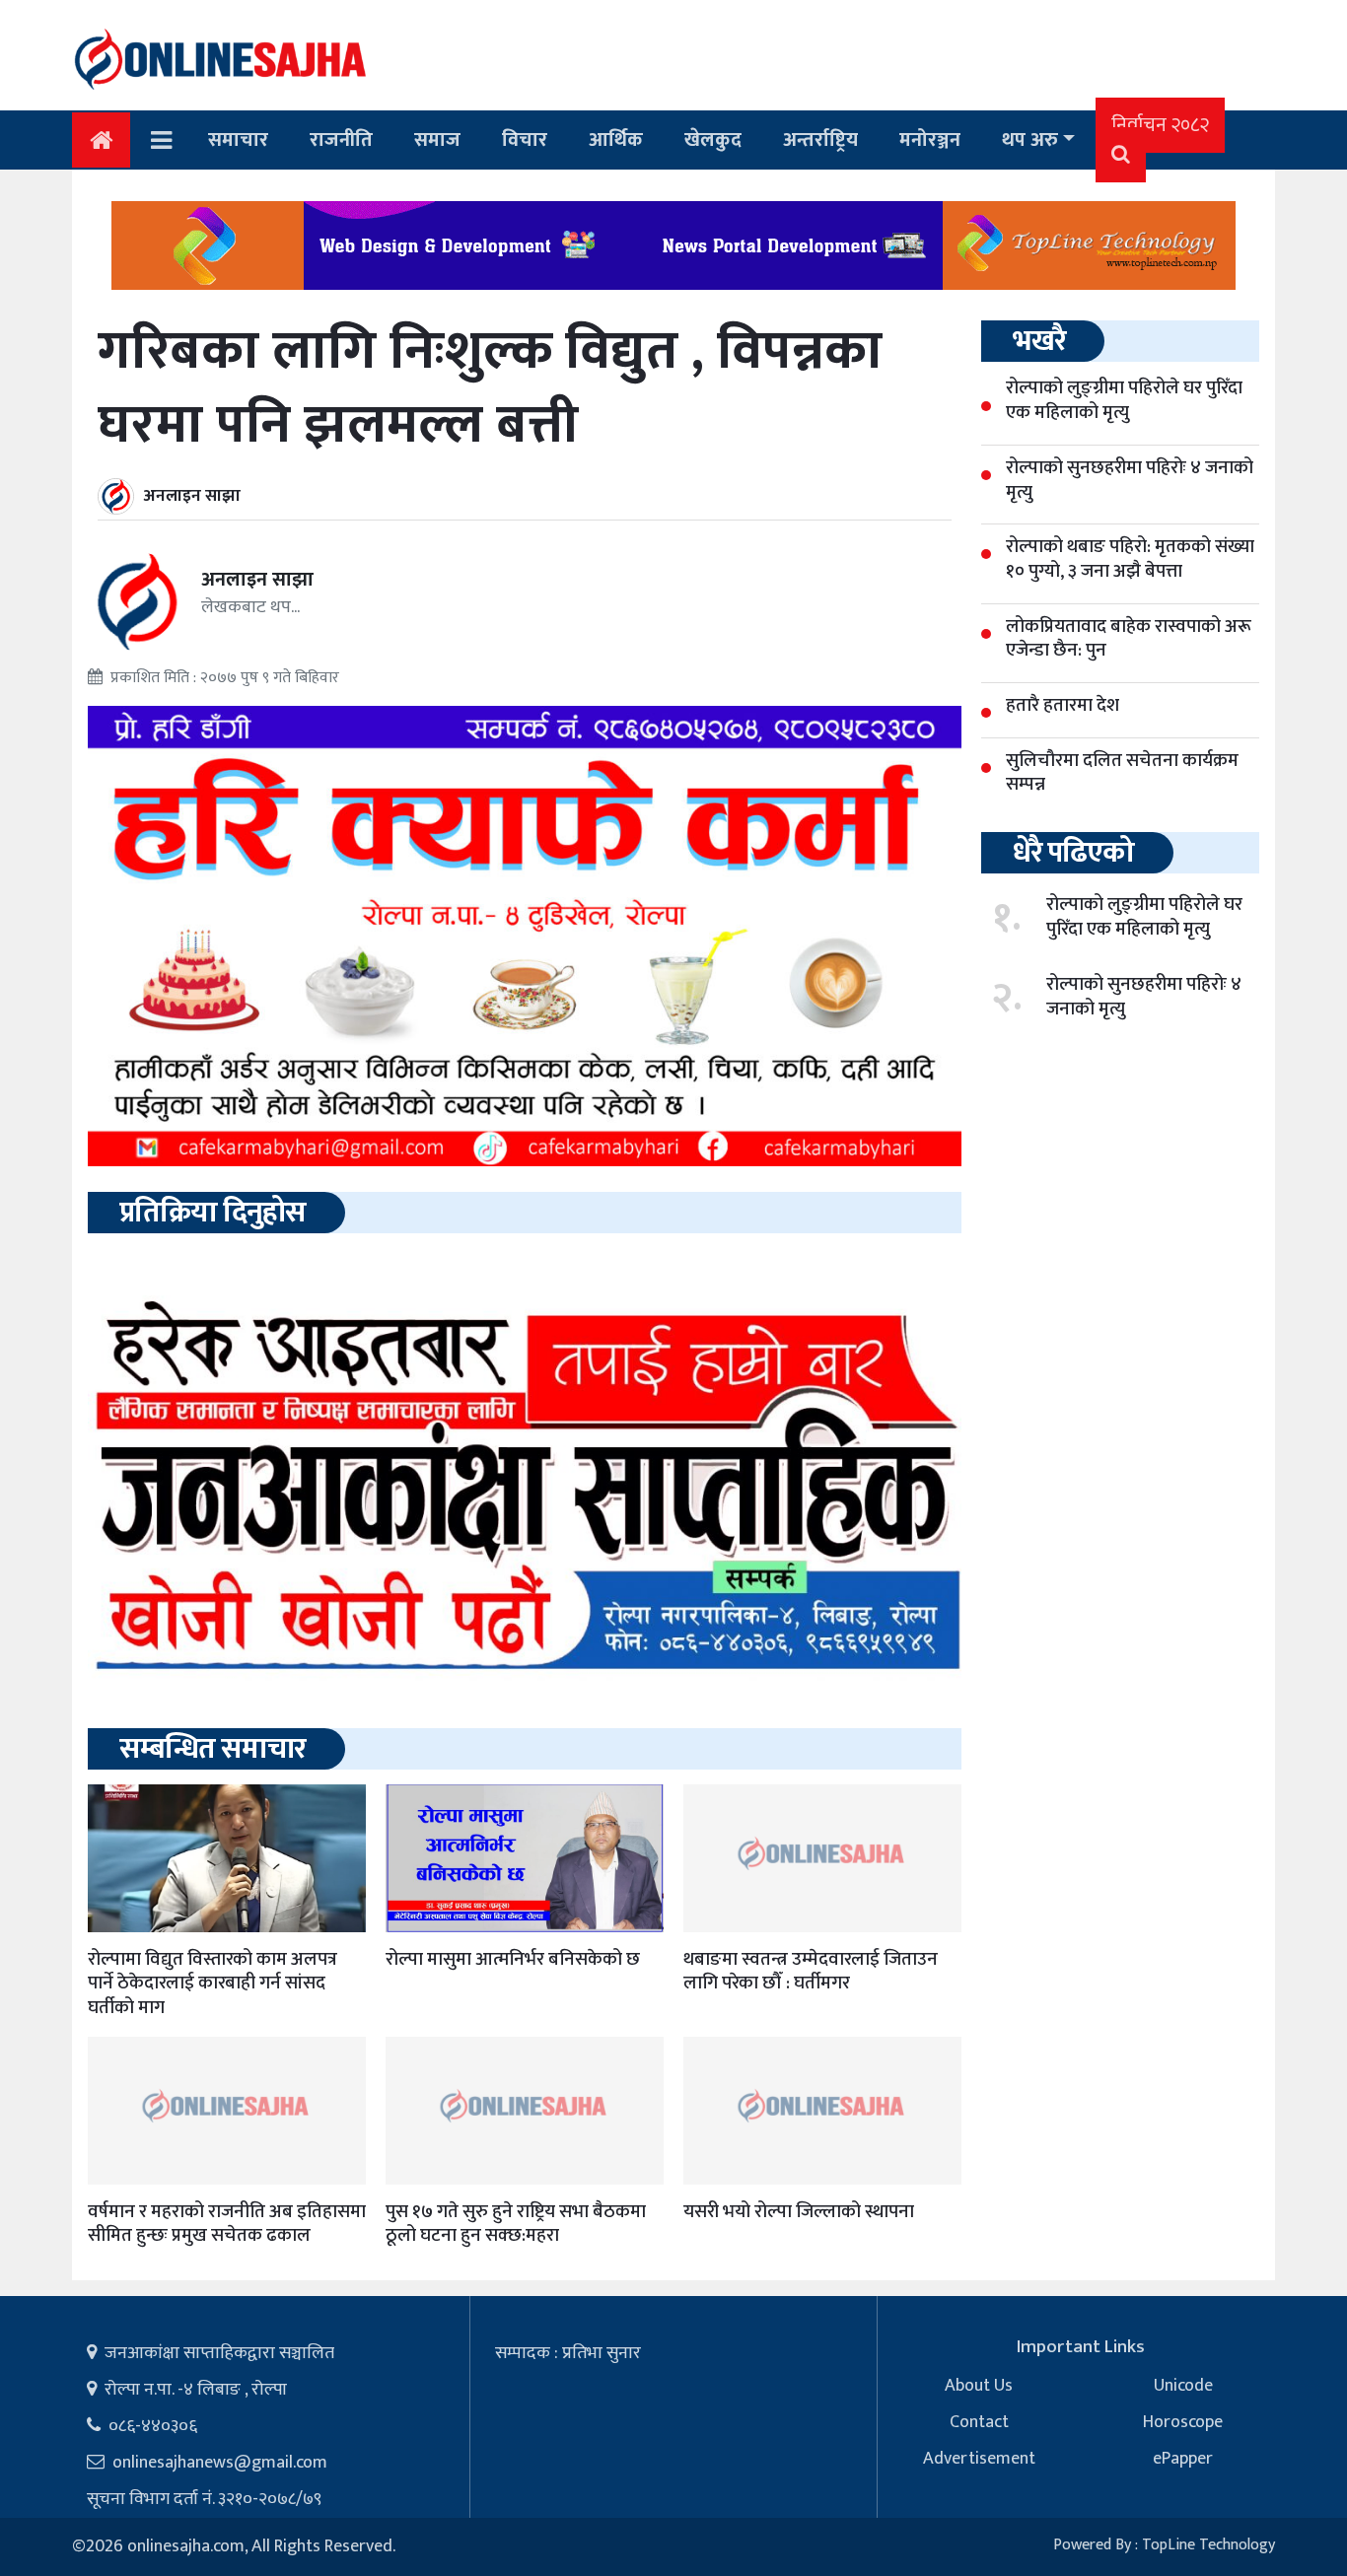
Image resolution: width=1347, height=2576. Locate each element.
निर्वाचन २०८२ (1160, 125)
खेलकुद (713, 140)
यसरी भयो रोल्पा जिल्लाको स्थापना (799, 2212)
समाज (437, 140)
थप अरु (1030, 140)
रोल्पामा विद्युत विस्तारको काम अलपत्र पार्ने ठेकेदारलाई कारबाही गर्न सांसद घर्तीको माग (213, 1984)
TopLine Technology (1208, 2545)
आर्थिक (616, 140)
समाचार (238, 140)
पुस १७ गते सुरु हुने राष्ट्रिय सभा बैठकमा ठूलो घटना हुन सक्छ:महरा (516, 2224)
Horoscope (1183, 2422)
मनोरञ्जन (930, 140)
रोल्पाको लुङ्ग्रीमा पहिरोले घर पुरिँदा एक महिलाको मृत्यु (1144, 917)
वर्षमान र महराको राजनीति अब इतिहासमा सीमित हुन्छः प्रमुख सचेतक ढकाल (227, 2224)
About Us (979, 2386)
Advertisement (979, 2459)
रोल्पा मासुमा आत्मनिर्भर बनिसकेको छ (513, 1959)
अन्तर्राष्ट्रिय (820, 140)
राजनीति (341, 140)
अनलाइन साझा (192, 496)
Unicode (1183, 2386)
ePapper (1183, 2459)
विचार (525, 140)
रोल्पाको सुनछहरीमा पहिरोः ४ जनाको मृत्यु (1144, 997)
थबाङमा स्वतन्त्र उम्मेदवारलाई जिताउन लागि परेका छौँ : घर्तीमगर (811, 1972)
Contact (979, 2422)
